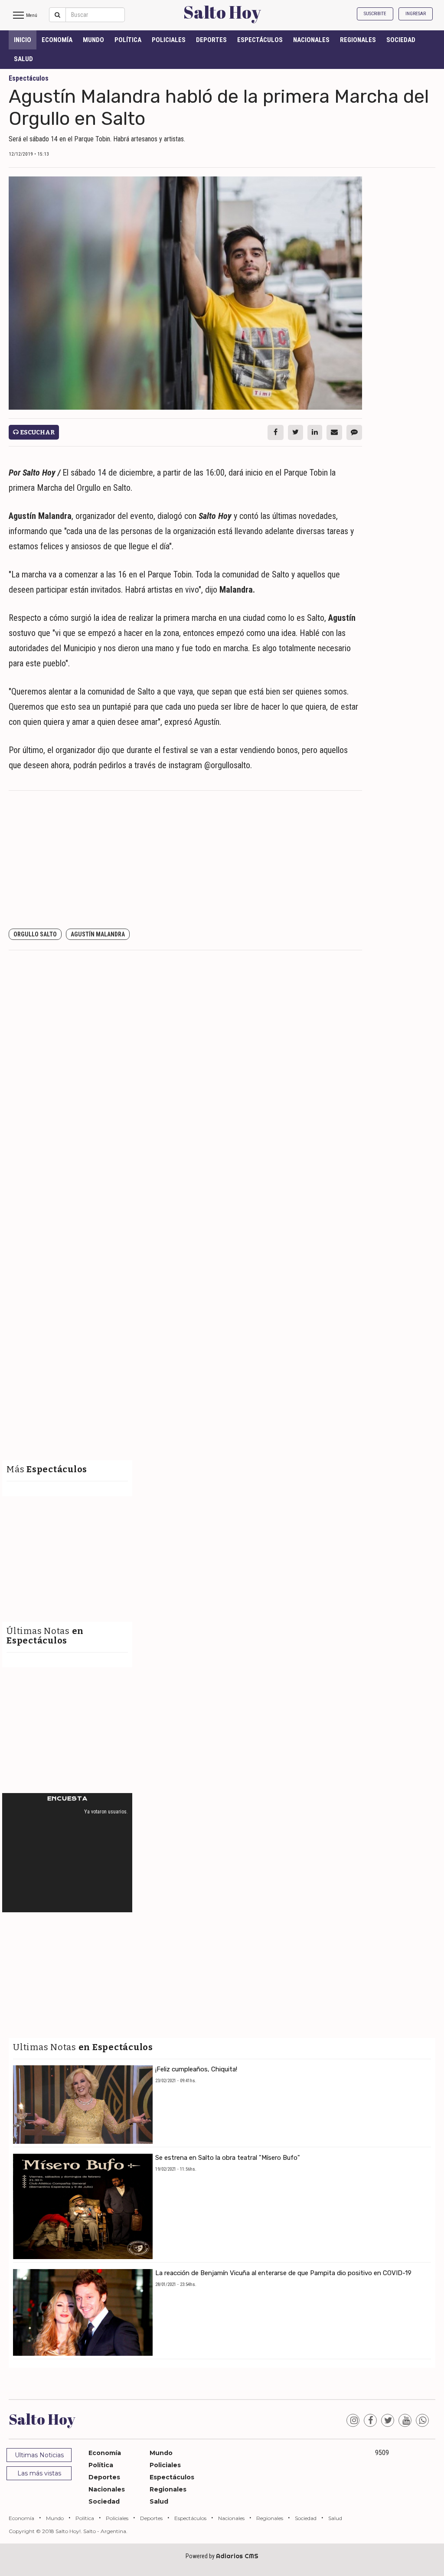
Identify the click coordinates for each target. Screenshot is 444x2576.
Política (128, 40)
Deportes (211, 40)
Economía (57, 40)
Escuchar (37, 432)
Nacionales (311, 40)
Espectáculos (260, 40)
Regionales (358, 40)
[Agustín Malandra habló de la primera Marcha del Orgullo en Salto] (185, 293)
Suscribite (375, 14)
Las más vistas (39, 2473)
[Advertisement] (185, 860)
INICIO (23, 40)
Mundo (93, 40)
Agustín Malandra (98, 934)
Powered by (222, 2556)
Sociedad (401, 40)
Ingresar (416, 14)
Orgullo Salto (35, 934)
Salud (23, 59)
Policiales (169, 40)
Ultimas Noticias (39, 2455)
